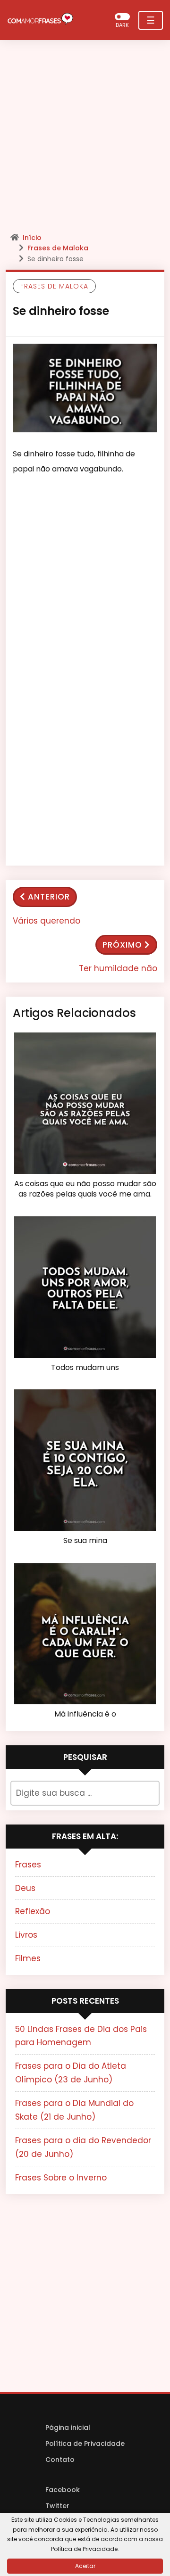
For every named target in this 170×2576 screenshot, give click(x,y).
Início (32, 238)
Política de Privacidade (85, 2444)
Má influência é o (85, 1714)
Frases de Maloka (58, 248)
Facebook (63, 2490)
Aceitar (85, 2566)
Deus (25, 1888)
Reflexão (33, 1911)
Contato (60, 2460)
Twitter (57, 2506)
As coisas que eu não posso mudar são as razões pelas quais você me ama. (85, 1189)
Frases (28, 1865)
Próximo (122, 945)
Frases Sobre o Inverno (61, 2178)
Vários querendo (47, 921)
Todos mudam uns (85, 1368)
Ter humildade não (118, 968)
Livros (26, 1935)
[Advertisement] (85, 139)
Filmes (28, 1958)
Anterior (49, 897)
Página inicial (68, 2427)
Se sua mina (85, 1541)
